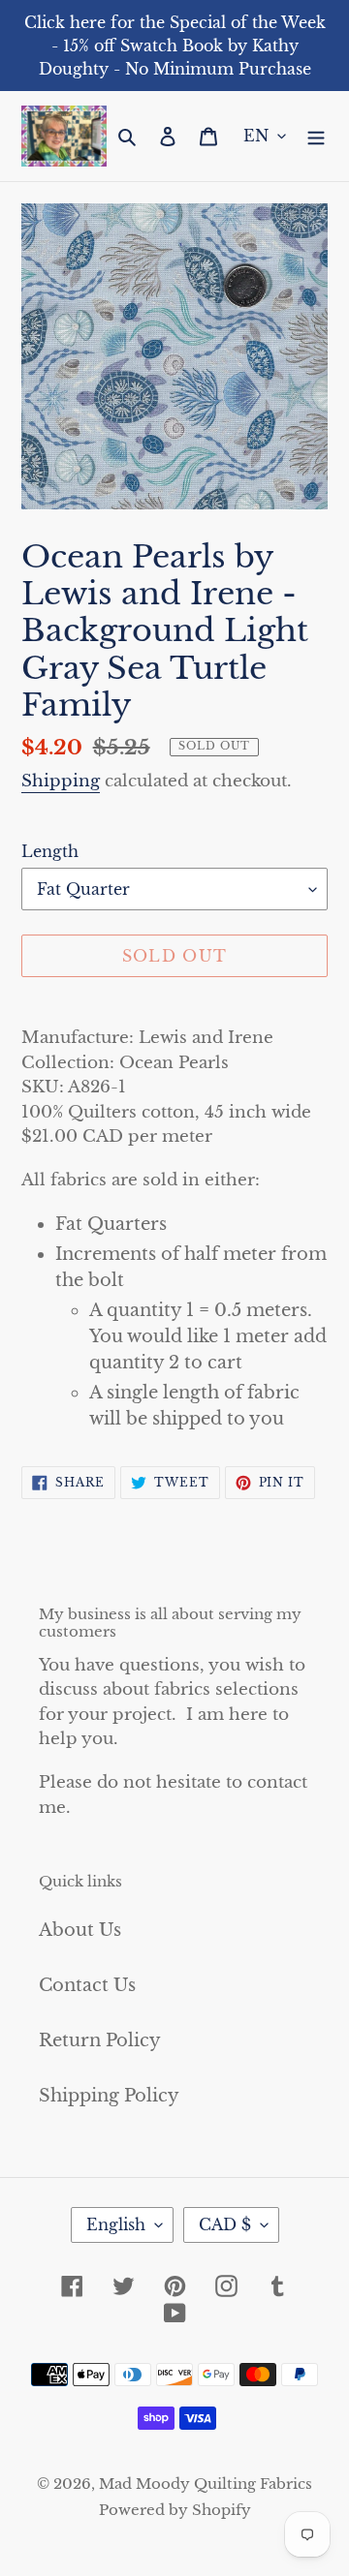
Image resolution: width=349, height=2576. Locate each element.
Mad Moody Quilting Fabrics (206, 2484)
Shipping (61, 781)
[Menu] (316, 136)
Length (50, 851)
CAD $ (225, 2224)
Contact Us (87, 1985)
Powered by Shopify (175, 2510)
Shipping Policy (109, 2096)
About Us (80, 1930)
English (116, 2224)
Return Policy (100, 2040)
